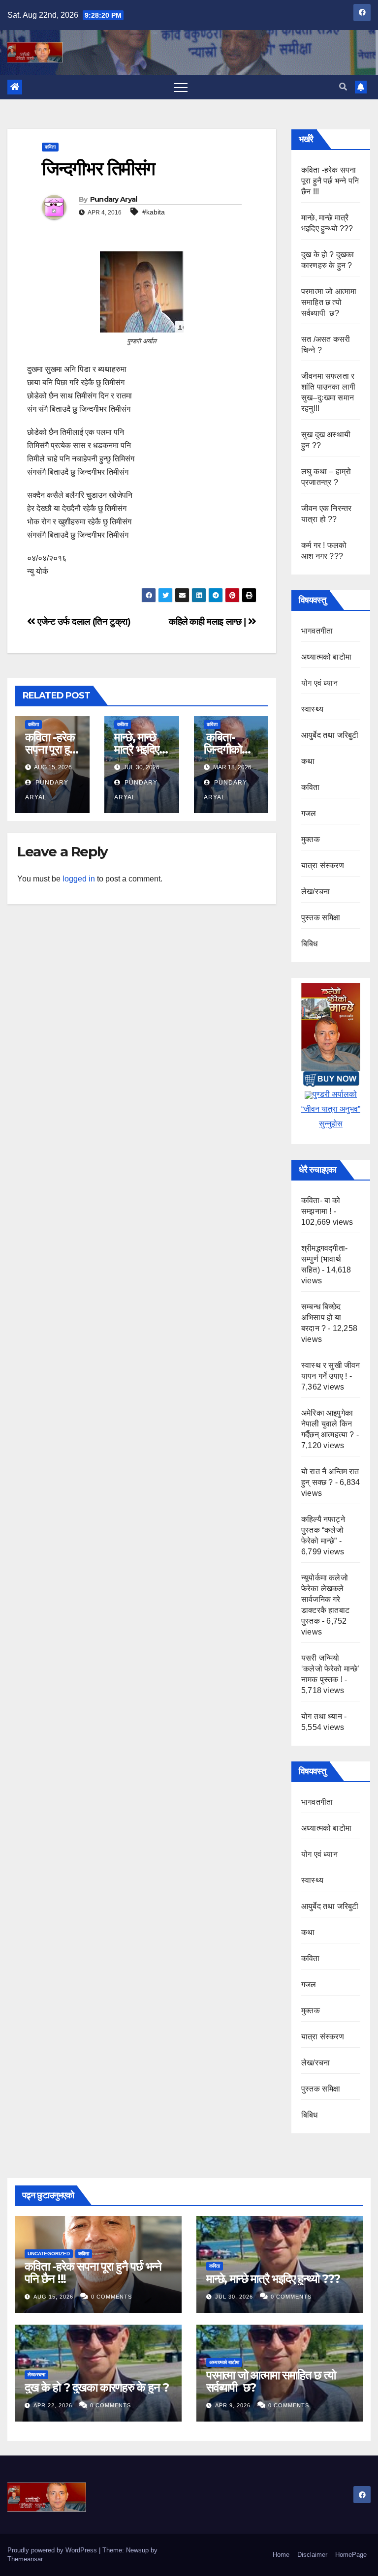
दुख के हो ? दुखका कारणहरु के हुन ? (97, 2387)
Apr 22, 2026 (53, 2405)
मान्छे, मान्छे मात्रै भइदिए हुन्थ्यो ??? (136, 749)
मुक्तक (311, 839)
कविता (50, 147)
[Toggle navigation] (181, 87)
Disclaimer (312, 2555)
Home (281, 2555)
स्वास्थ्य (312, 709)
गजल (309, 813)
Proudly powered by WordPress (53, 2550)
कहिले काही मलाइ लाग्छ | (208, 621)
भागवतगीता (317, 631)
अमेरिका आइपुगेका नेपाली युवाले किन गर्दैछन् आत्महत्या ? (328, 1424)
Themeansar (25, 2559)
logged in (79, 879)
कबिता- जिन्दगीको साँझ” (223, 749)
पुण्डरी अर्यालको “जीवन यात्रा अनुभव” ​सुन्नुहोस (331, 1109)
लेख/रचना (315, 892)
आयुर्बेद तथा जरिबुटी (330, 735)
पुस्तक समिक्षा (321, 918)
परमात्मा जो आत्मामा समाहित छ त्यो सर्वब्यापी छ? (329, 302)
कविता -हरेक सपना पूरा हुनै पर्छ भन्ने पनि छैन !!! (330, 181)
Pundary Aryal (114, 199)
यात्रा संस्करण (323, 865)
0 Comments (111, 2297)
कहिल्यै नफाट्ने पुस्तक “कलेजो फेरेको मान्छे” (323, 1530)
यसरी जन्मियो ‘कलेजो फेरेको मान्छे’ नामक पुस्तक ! (331, 1669)
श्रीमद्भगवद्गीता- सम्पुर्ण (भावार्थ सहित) (324, 1259)
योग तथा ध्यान (322, 1716)
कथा (308, 761)
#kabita (154, 212)
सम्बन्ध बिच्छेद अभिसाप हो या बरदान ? (321, 1318)
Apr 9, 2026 (233, 2405)
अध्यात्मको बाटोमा (326, 657)
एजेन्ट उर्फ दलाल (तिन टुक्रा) (83, 621)
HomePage (351, 2555)
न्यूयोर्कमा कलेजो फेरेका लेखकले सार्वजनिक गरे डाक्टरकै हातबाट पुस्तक (325, 1599)
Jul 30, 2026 (234, 2297)
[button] (343, 87)
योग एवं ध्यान (319, 683)
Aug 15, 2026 (53, 2297)
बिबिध (310, 944)
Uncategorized (49, 2254)
